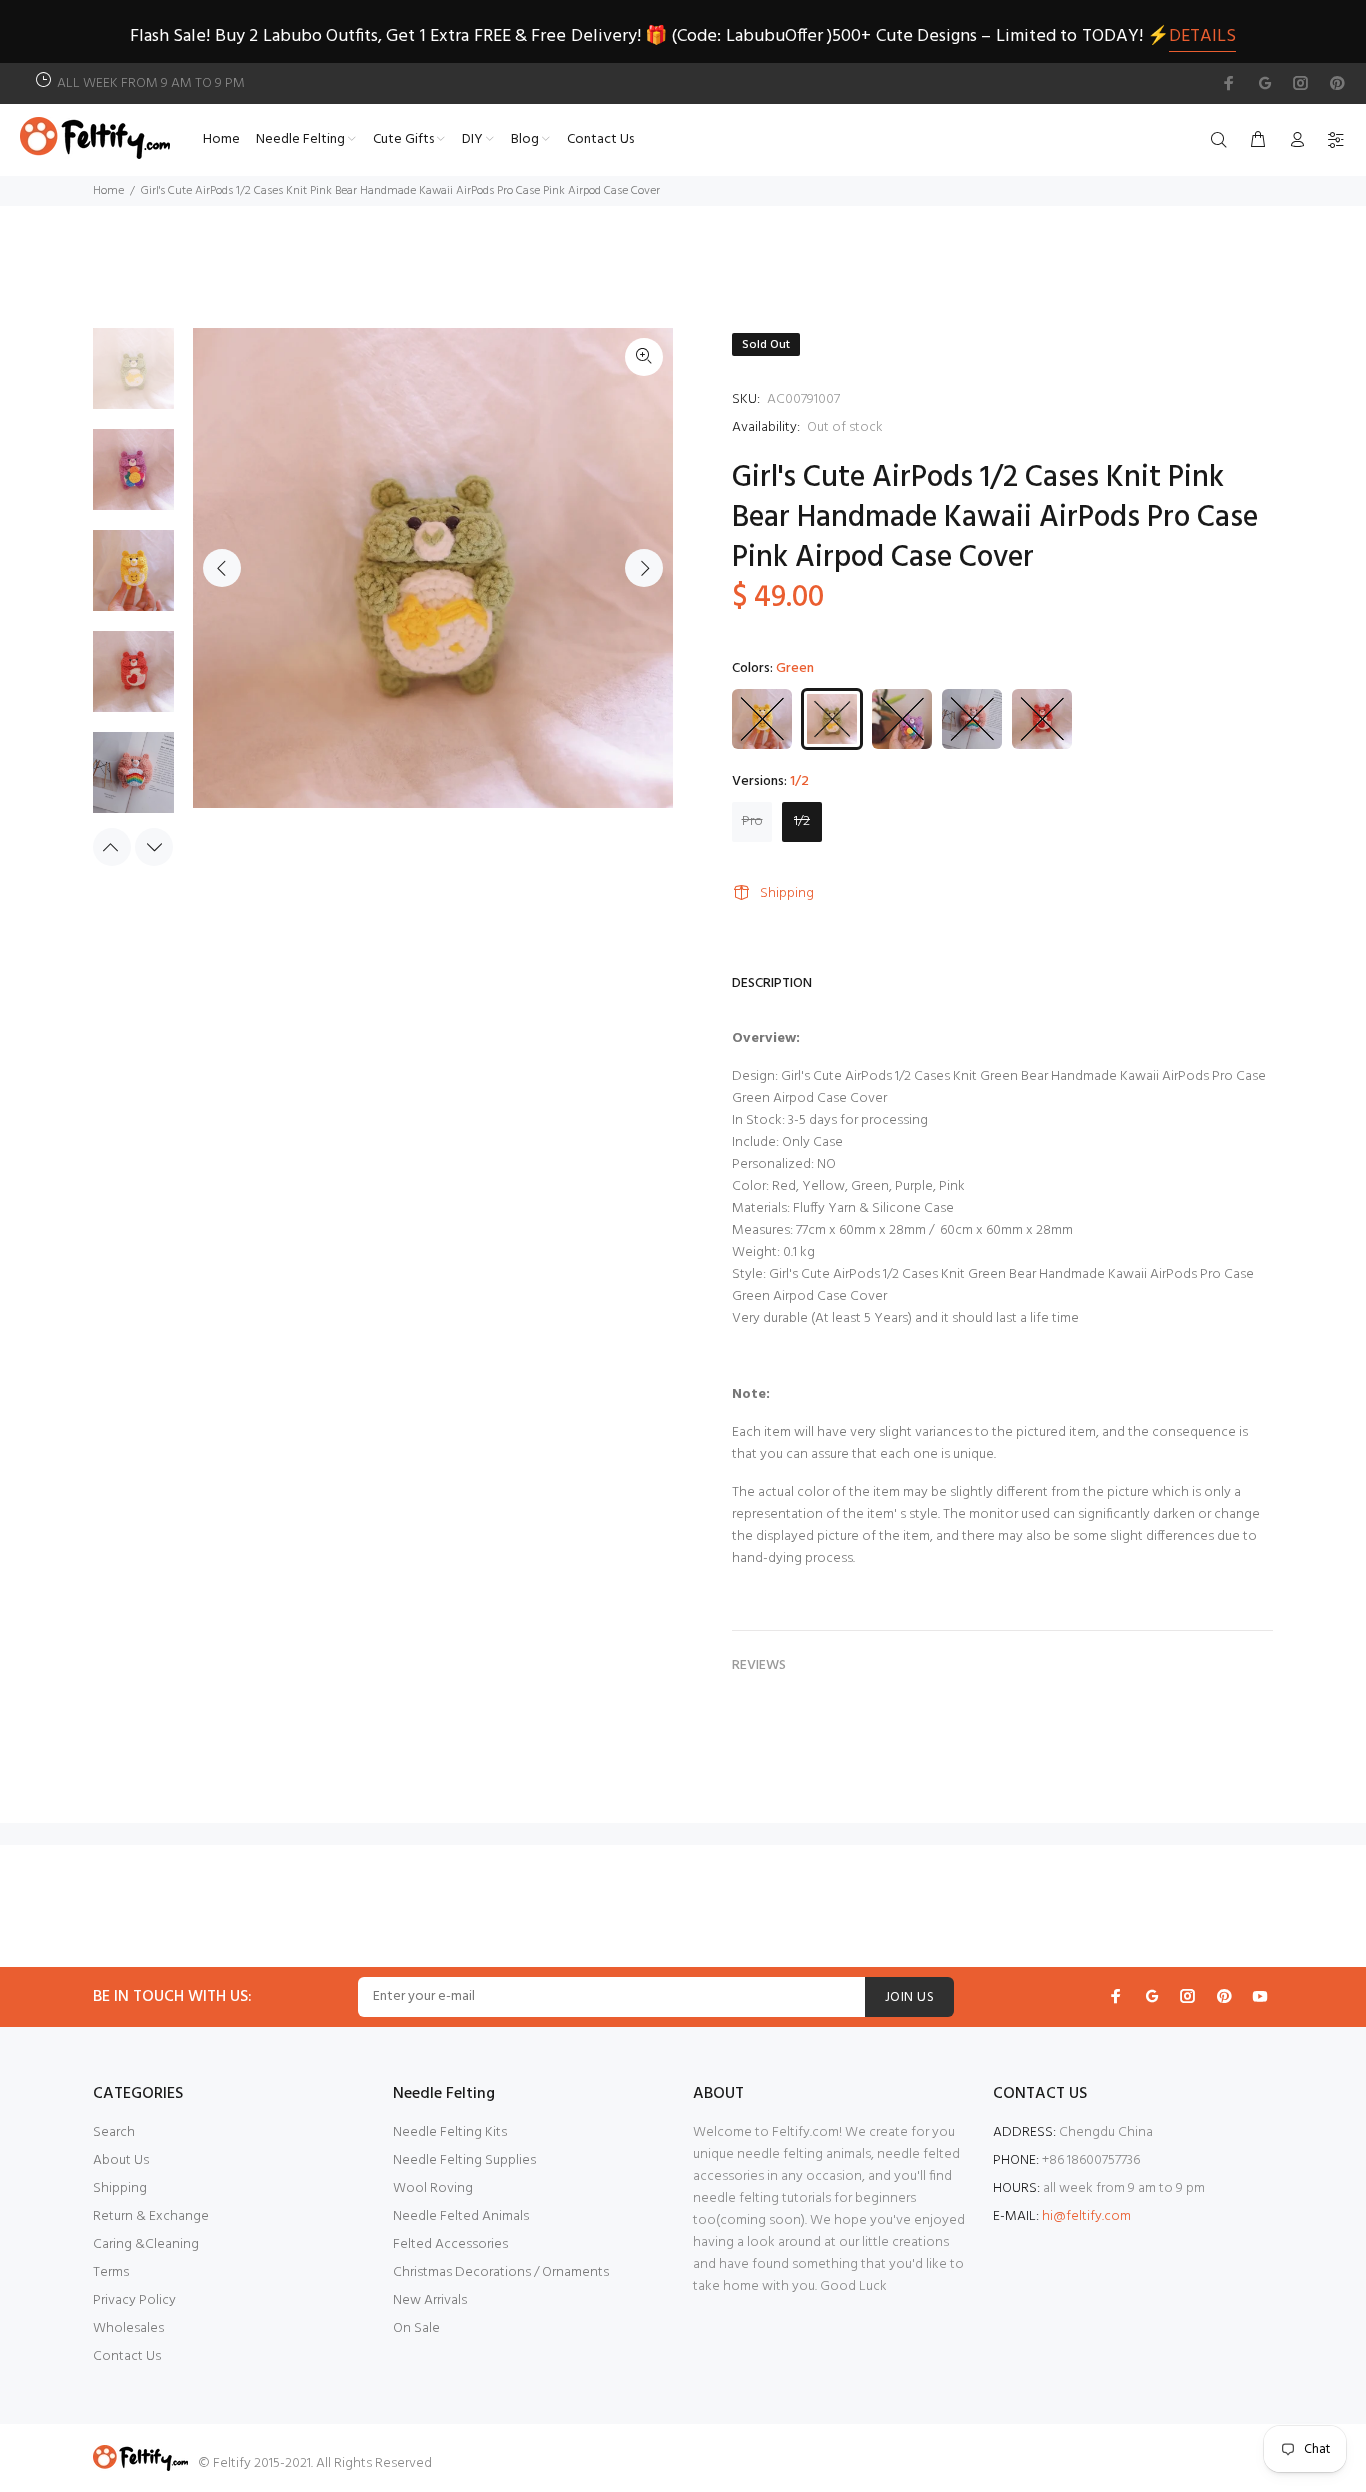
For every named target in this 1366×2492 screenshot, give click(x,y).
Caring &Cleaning (146, 2244)
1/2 (802, 821)
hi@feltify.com (1086, 2216)
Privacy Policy (134, 2300)
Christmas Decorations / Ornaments (501, 2272)
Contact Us (127, 2356)
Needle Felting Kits (450, 2132)
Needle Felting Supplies (464, 2160)
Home (108, 191)
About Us (121, 2160)
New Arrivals (430, 2300)
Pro (752, 821)
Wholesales (128, 2328)
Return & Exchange (151, 2216)
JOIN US (909, 1997)
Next (644, 568)
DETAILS (1202, 36)
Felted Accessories (450, 2244)
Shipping (787, 893)
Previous (222, 568)
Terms (111, 2272)
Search (114, 2132)
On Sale (416, 2328)
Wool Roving (433, 2188)
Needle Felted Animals (461, 2216)
